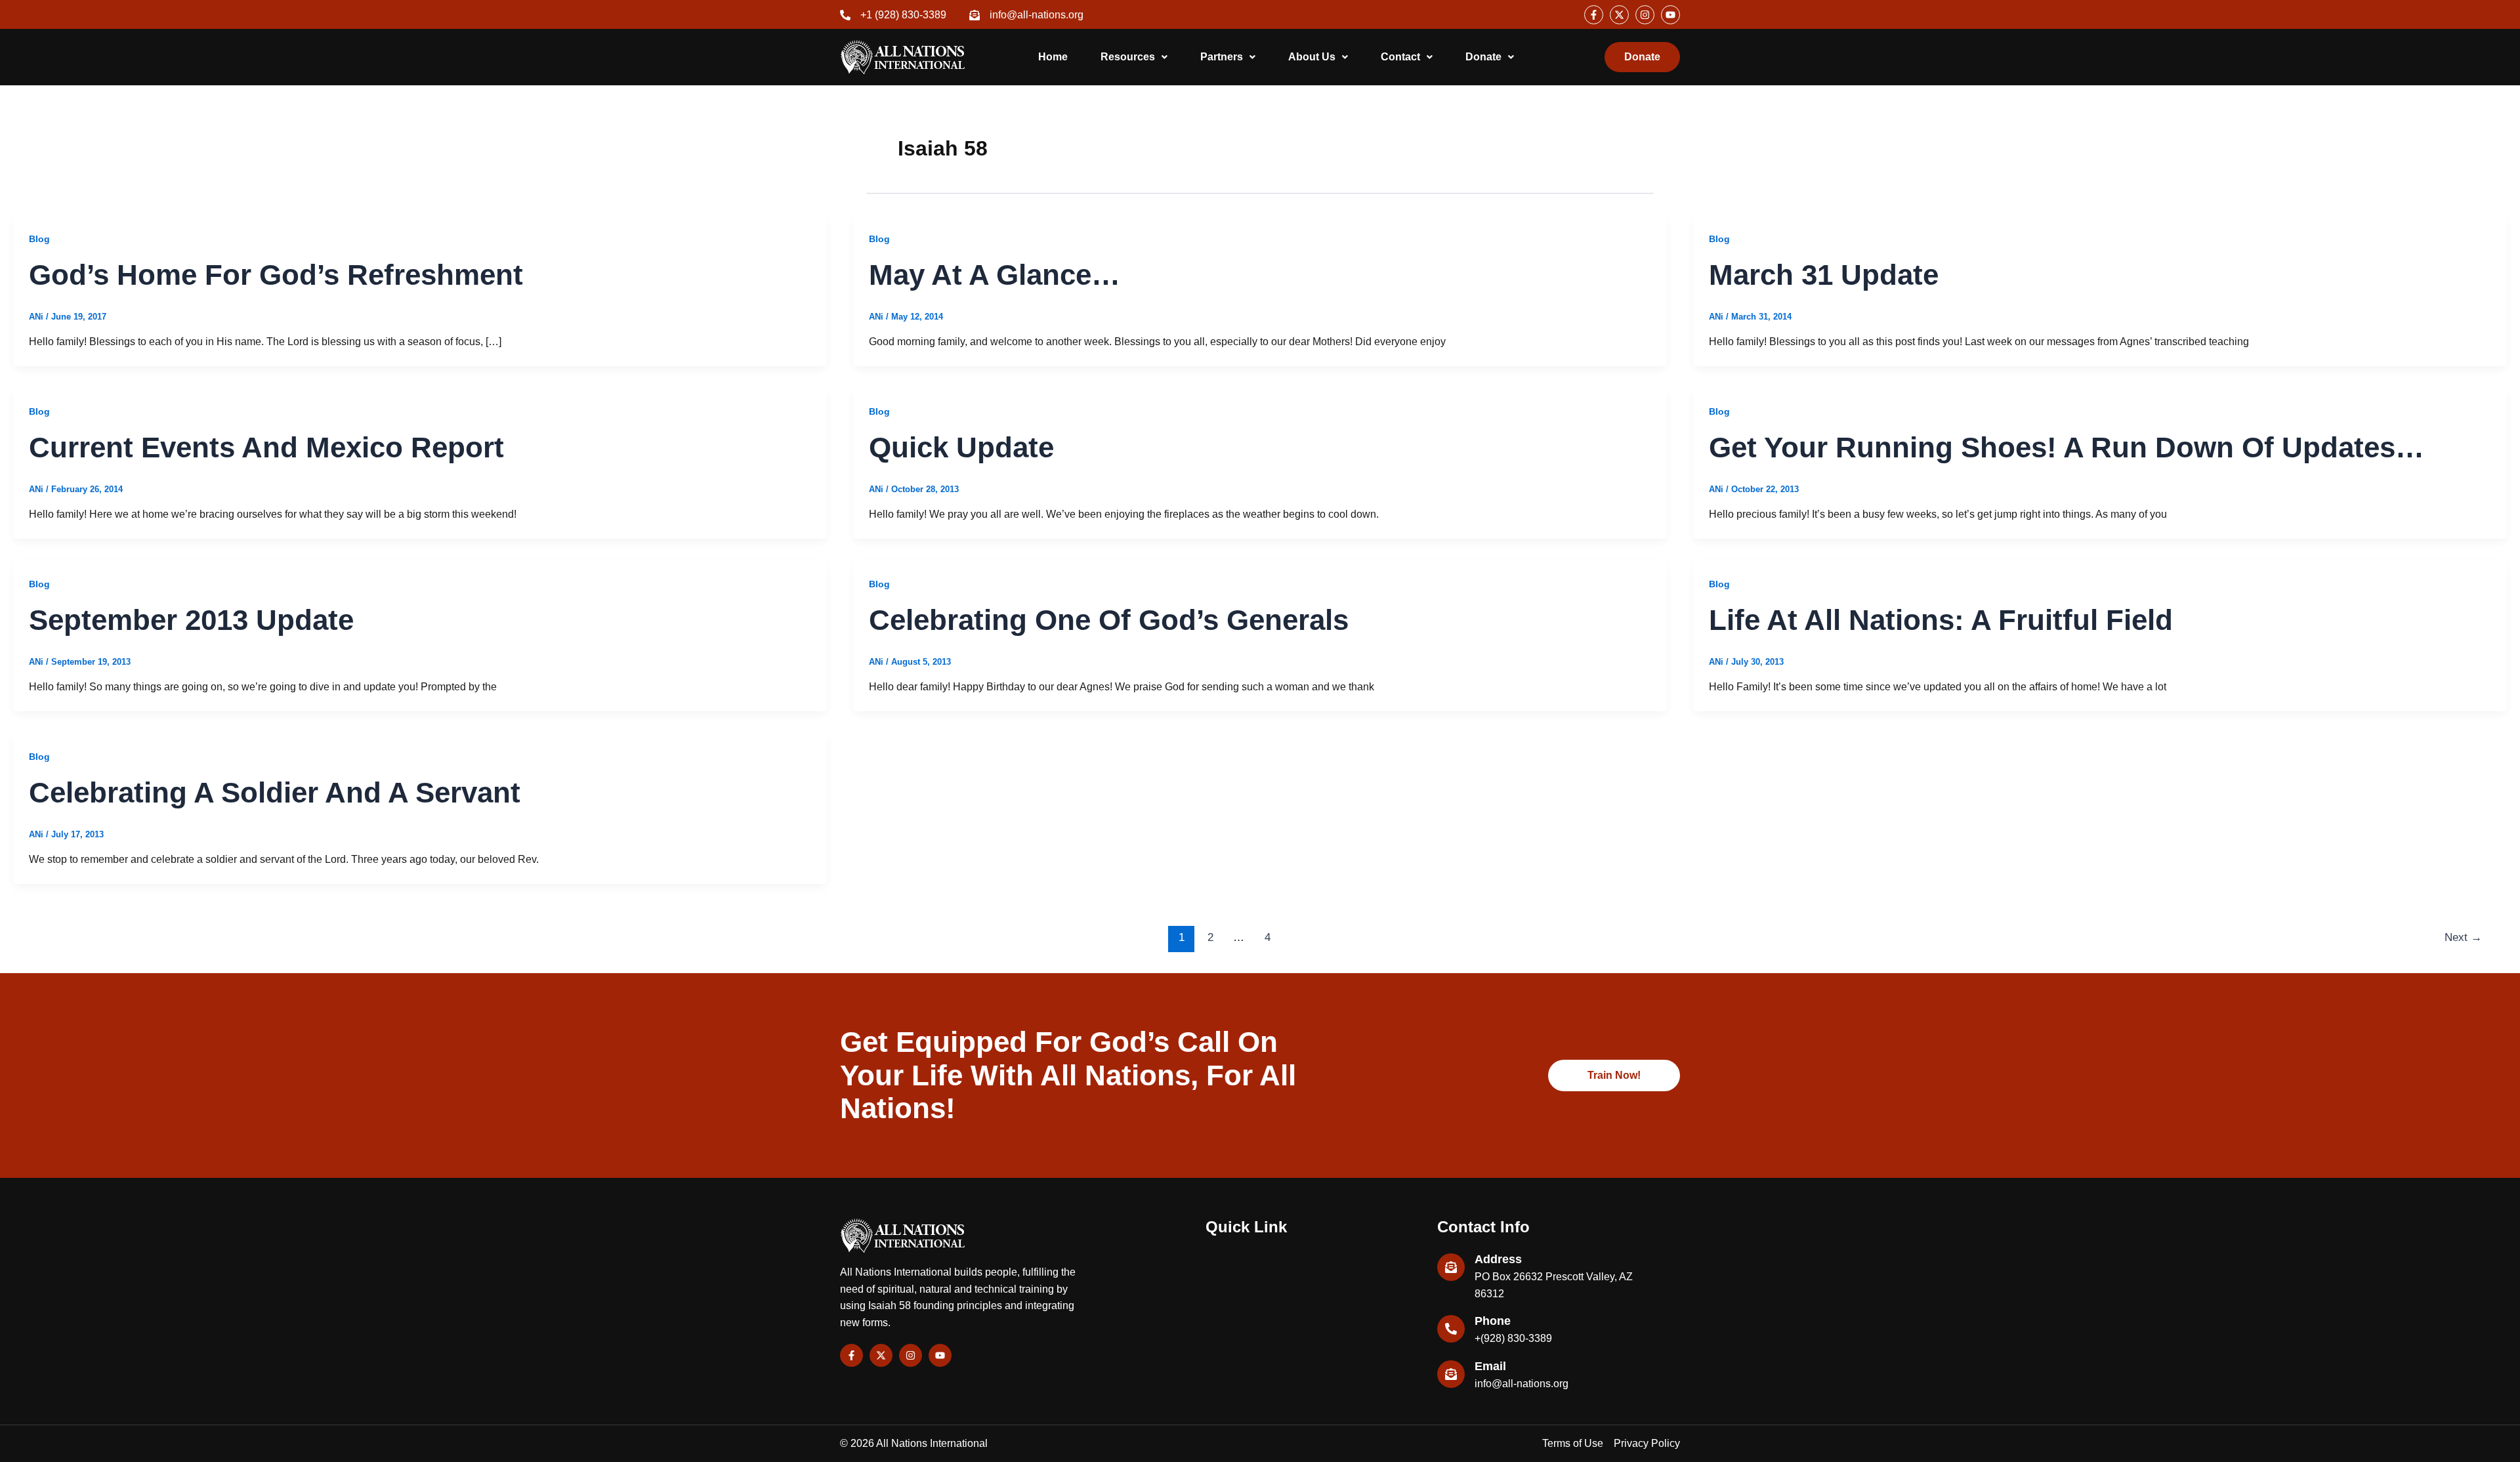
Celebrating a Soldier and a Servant (275, 792)
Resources (1128, 57)
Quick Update (961, 447)
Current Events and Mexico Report (266, 447)
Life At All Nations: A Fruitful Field (1941, 620)
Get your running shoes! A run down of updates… (2067, 447)
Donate (1483, 57)
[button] (1134, 57)
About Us (1312, 57)
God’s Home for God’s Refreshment (276, 275)
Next (2463, 937)
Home (1053, 57)
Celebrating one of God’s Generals (1109, 620)
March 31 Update (1824, 275)
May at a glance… (995, 275)
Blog (39, 239)
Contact (1400, 57)
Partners (1222, 57)
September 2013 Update (191, 620)
